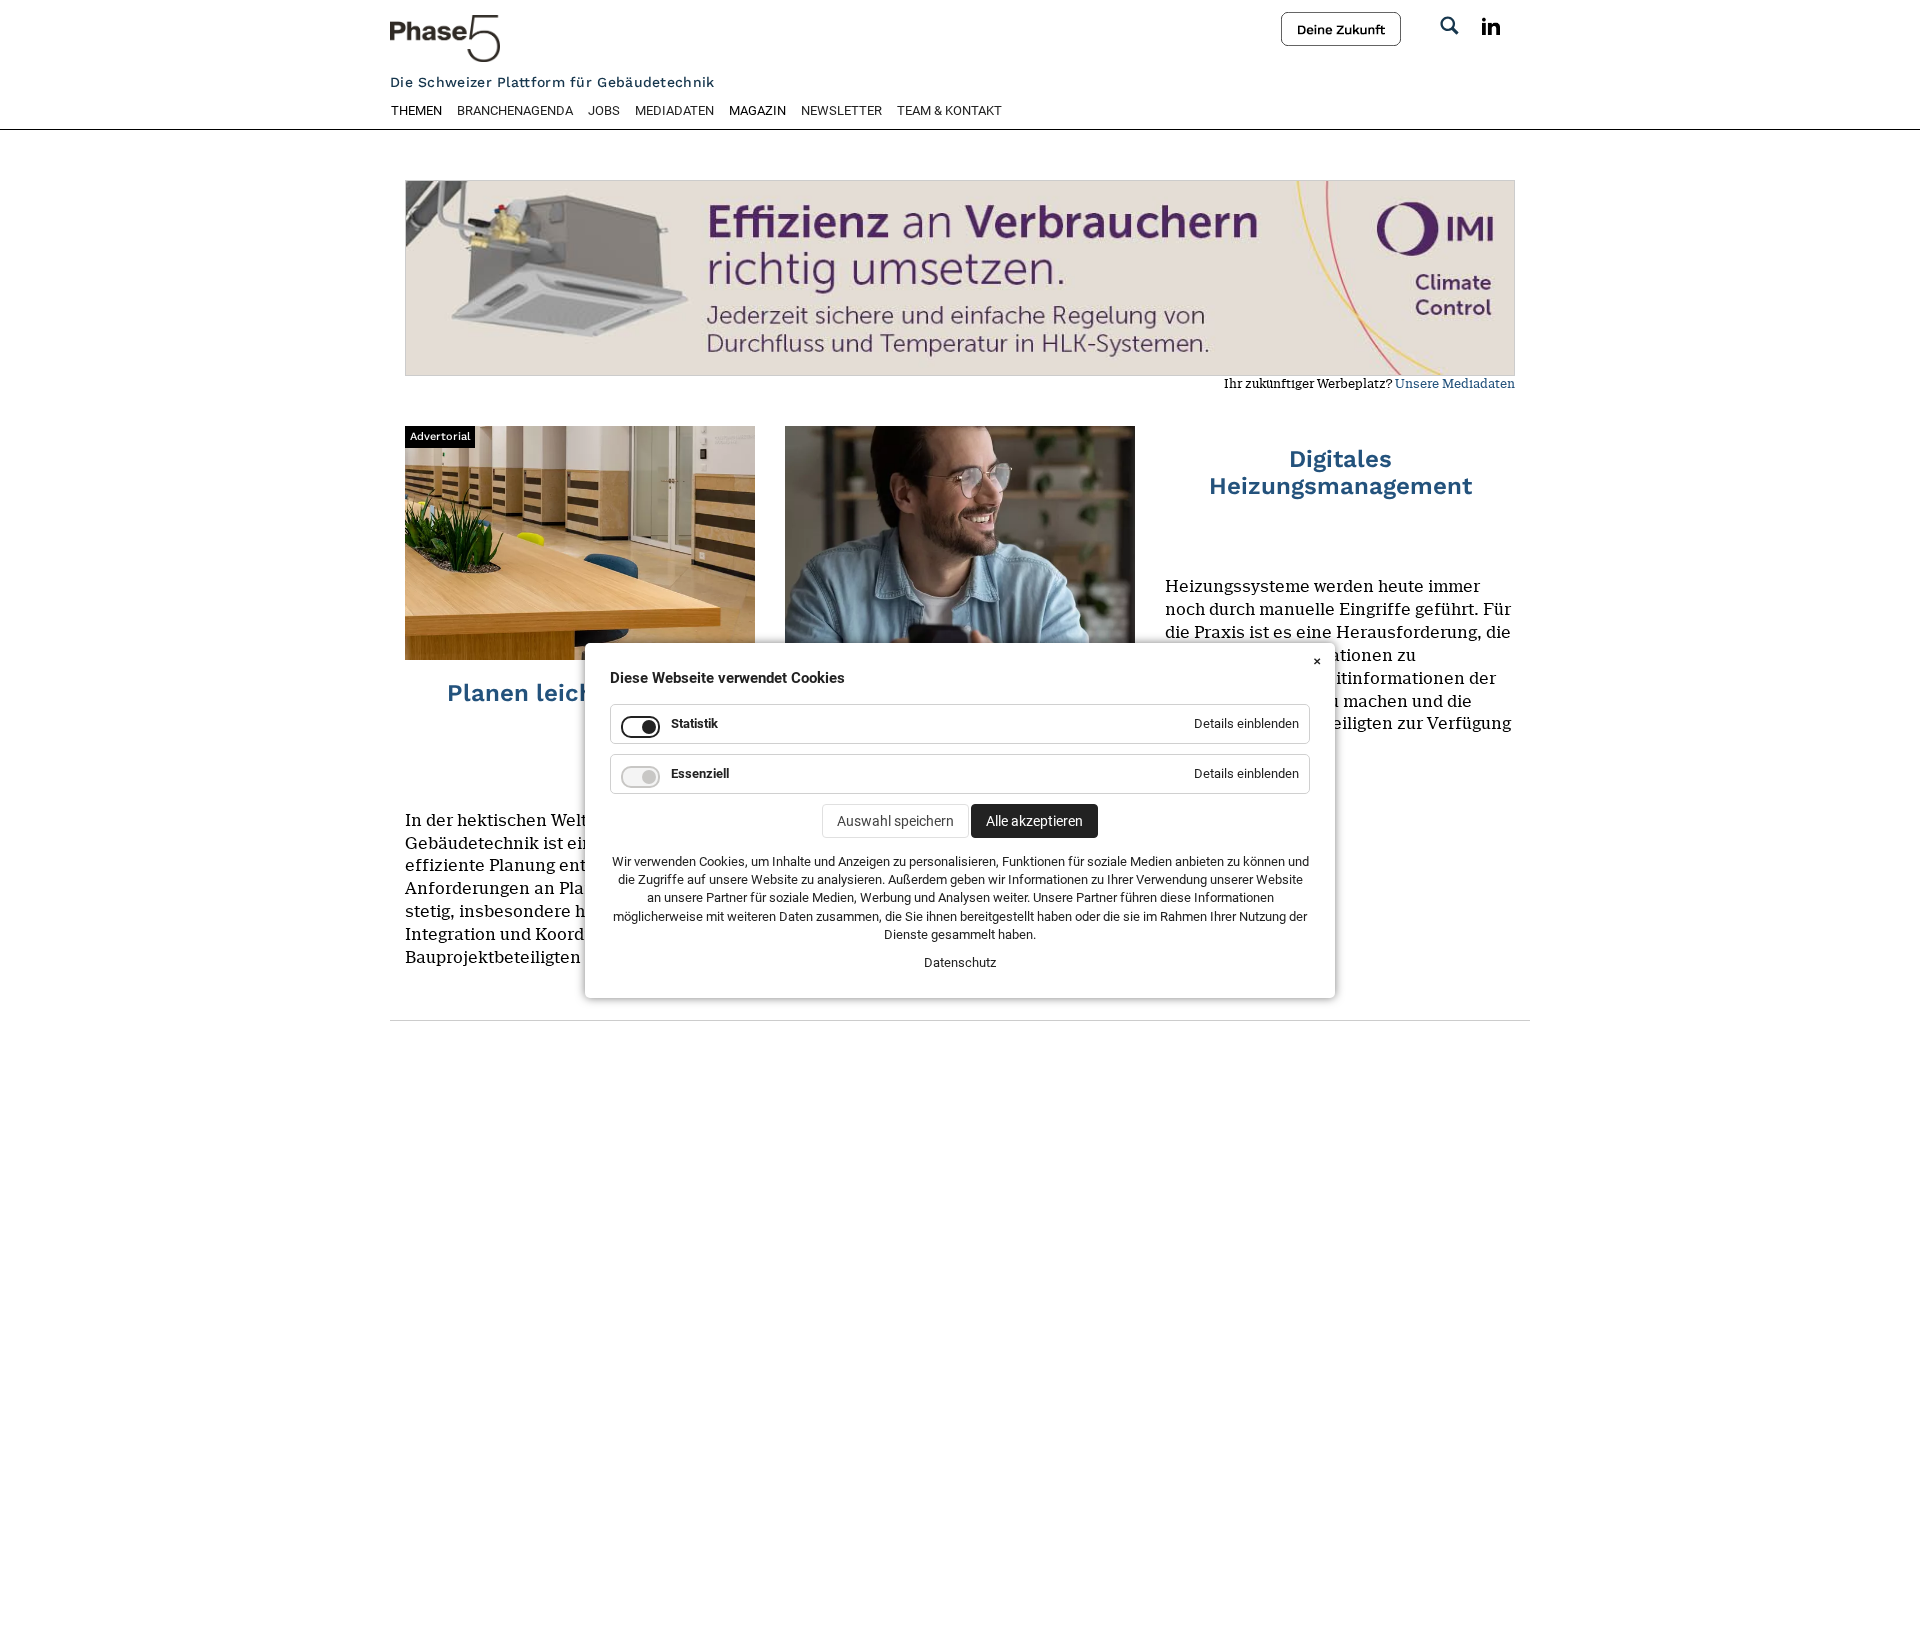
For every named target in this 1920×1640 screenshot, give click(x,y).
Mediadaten (674, 110)
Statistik (694, 723)
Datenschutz (960, 962)
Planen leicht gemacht (580, 693)
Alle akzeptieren (1034, 821)
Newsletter (841, 110)
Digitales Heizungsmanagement (1340, 472)
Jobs (604, 110)
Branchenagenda (515, 110)
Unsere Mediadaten (1455, 384)
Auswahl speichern (895, 821)
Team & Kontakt (949, 110)
